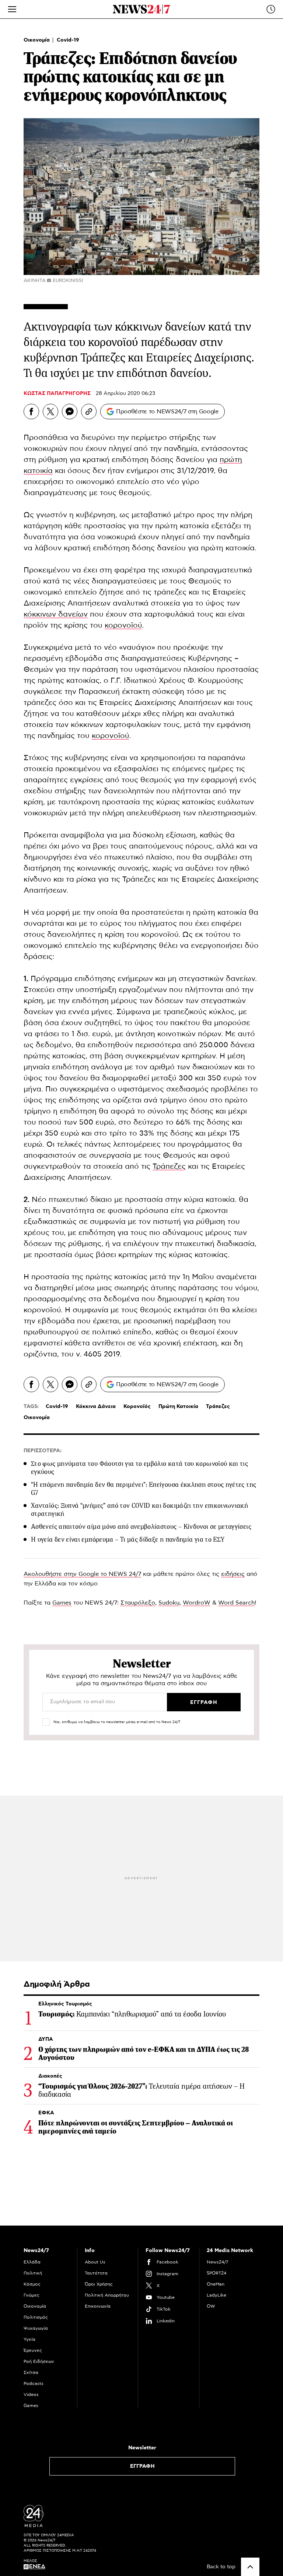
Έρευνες (33, 2350)
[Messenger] (70, 412)
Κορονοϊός (137, 1407)
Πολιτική (33, 2273)
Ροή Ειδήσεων (39, 2361)
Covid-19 (68, 40)
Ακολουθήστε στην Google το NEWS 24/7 (82, 1574)
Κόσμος (32, 2284)
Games (62, 1603)
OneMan (216, 2284)
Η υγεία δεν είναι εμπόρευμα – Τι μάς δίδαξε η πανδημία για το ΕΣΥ (128, 1539)
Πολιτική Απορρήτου (107, 2295)
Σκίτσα (31, 2372)
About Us (95, 2262)
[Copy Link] (89, 412)
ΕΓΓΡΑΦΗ (142, 2466)
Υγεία (29, 2339)
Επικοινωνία (98, 2306)
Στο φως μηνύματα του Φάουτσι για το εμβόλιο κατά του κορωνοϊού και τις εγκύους (139, 1468)
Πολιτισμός (36, 2317)
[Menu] (12, 9)
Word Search (236, 1603)
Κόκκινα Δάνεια (96, 1407)
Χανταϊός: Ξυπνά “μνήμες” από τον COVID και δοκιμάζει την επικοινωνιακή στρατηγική (139, 1510)
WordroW (197, 1603)
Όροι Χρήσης (99, 2284)
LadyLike (216, 2295)
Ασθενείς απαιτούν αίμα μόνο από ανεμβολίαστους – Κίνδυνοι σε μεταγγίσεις (141, 1527)
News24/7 (217, 2262)
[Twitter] (50, 412)
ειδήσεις (233, 1574)
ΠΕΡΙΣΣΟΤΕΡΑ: (43, 1451)
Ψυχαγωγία (36, 2328)
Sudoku (169, 1603)
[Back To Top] (250, 2567)
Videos (31, 2395)
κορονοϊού (123, 625)
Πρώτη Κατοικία (178, 1407)
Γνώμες (32, 2295)
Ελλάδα (32, 2262)
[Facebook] (31, 412)
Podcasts (34, 2383)
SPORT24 (216, 2273)
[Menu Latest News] (271, 9)
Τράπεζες (169, 1167)
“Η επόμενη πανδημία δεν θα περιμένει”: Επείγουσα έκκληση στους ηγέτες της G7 (144, 1489)
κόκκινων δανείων (56, 614)
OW (211, 2306)
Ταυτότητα (96, 2273)
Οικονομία (37, 40)
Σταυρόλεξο (138, 1603)
